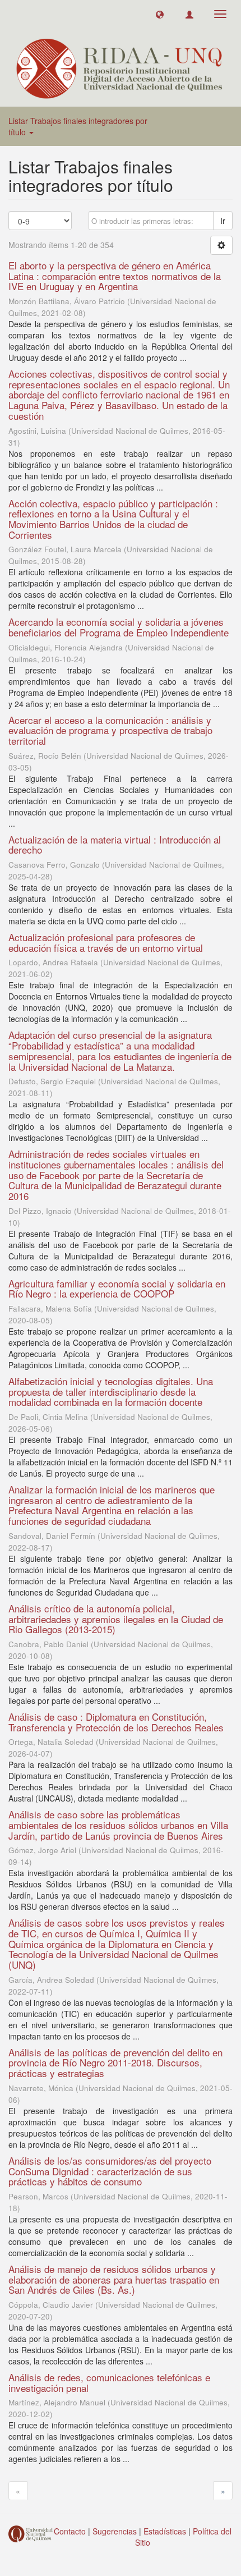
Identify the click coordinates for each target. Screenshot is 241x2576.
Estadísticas (165, 2531)
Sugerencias (115, 2531)
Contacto (70, 2531)
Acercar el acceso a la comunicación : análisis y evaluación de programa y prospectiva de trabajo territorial (110, 730)
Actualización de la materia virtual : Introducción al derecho (115, 845)
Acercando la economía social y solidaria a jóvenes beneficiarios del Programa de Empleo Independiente (119, 627)
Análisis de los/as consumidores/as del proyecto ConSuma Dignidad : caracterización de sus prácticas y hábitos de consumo (110, 2171)
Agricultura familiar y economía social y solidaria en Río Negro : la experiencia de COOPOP (117, 1289)
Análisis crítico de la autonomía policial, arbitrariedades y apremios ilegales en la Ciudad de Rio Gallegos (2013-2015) (116, 1619)
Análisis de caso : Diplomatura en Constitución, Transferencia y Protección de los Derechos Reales (116, 1722)
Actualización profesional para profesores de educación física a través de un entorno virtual (106, 942)
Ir (223, 221)
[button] (160, 14)
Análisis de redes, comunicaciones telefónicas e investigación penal (109, 2382)
